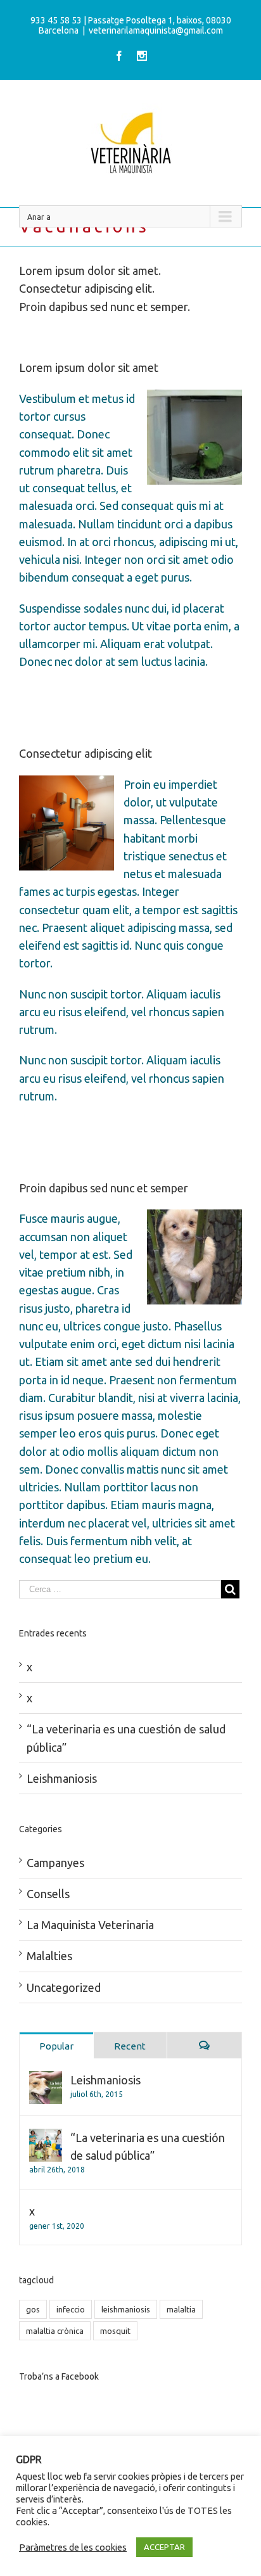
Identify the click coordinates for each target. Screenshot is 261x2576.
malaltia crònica (55, 2331)
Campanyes (55, 1863)
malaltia (181, 2309)
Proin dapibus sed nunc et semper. (105, 307)
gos (33, 2309)
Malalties (49, 1956)
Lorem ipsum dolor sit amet (89, 367)
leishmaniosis (126, 2309)
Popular (56, 2046)
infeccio (71, 2309)
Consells (48, 1894)
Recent (130, 2046)
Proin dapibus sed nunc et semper (104, 1188)
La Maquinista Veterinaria (90, 1925)
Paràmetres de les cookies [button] (73, 2547)
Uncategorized (64, 1987)
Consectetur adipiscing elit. (87, 288)
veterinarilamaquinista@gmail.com (156, 30)
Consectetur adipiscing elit (86, 753)
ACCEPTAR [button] (164, 2547)
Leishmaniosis (62, 1778)
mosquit (115, 2331)
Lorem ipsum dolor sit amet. (90, 271)
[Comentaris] (204, 2045)
